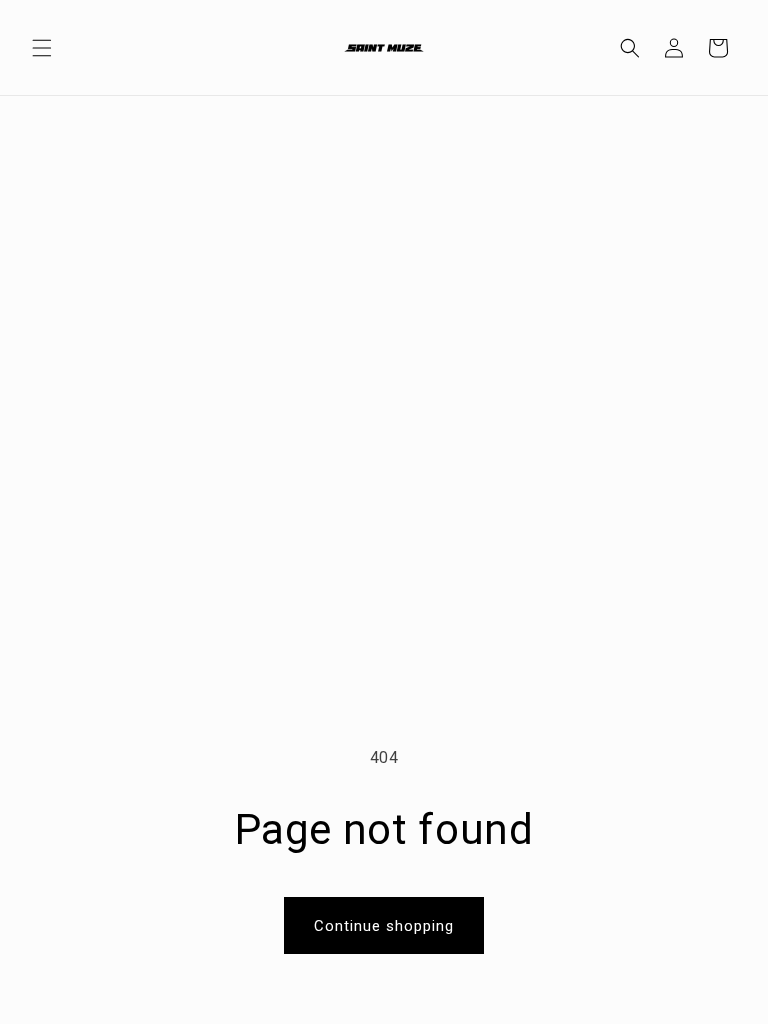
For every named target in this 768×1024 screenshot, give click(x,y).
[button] (42, 48)
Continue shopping (384, 926)
